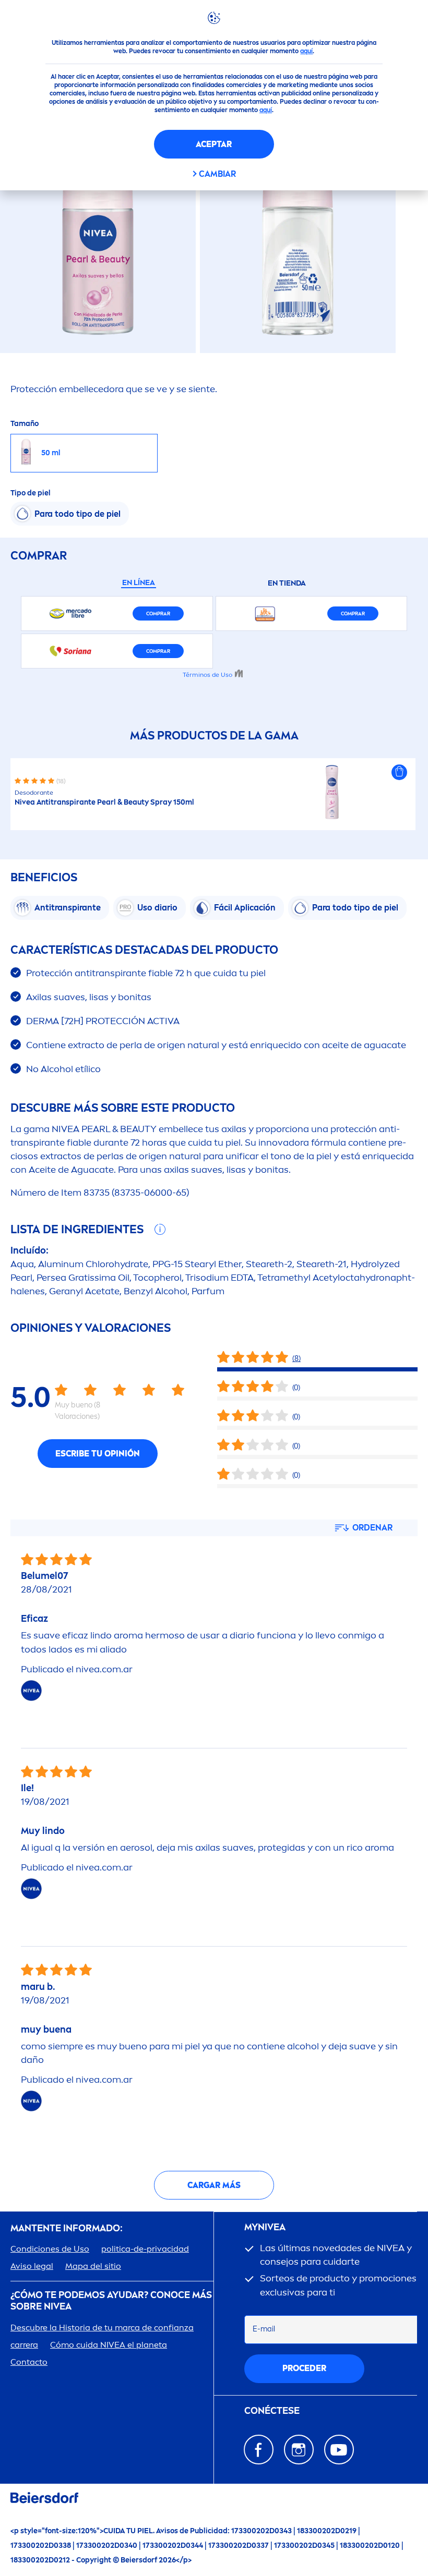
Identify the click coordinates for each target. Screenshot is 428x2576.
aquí (306, 51)
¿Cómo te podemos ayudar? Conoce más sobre (111, 2301)
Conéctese (272, 2411)
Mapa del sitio (93, 2266)
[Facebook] (259, 2450)
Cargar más (214, 2185)
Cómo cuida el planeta (109, 2345)
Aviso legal (32, 2266)
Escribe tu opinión (98, 1454)
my (265, 2227)
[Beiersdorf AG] (44, 2500)
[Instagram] (299, 2450)
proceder (304, 2368)
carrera (24, 2345)
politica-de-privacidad (145, 2249)
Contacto (29, 2362)
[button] (399, 772)
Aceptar (214, 144)
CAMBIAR (217, 174)
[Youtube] (339, 2450)
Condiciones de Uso (50, 2249)
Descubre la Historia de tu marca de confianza (102, 2328)
